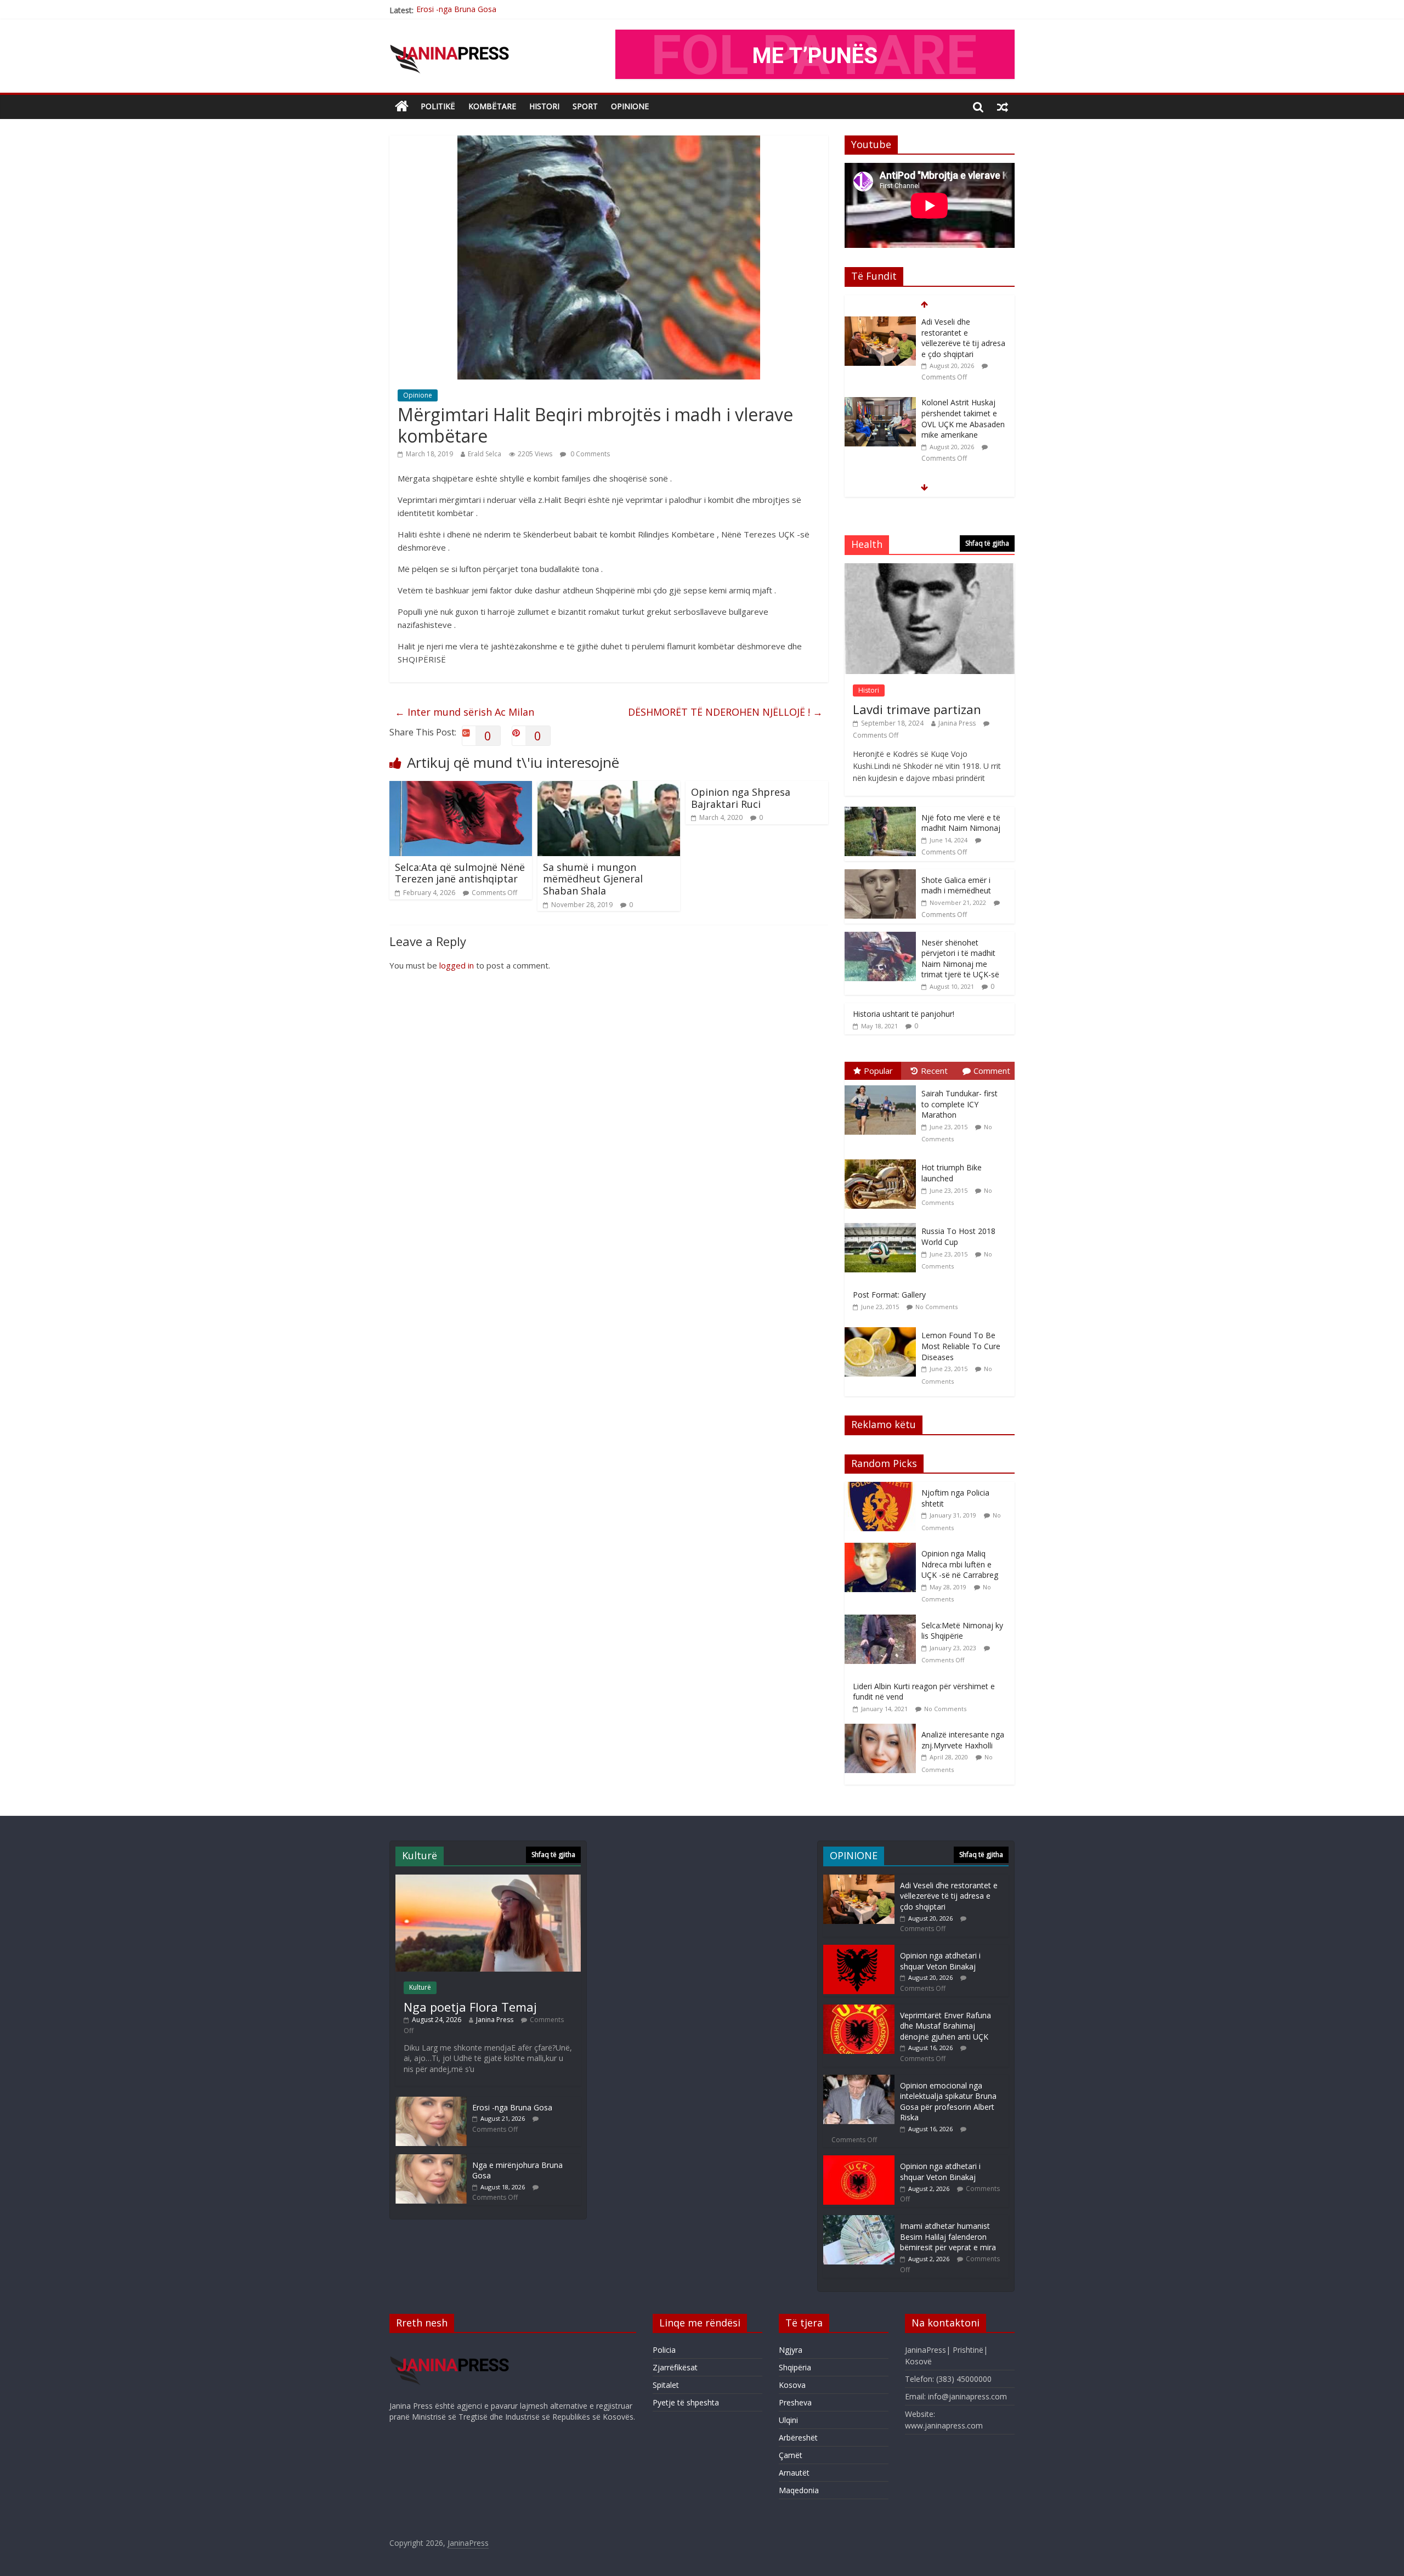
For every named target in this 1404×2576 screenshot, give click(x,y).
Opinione (418, 395)
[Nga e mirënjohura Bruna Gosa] (880, 468)
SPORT (585, 106)
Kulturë (420, 1987)
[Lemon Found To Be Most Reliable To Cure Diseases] (883, 1327)
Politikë (438, 106)
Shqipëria (795, 2367)
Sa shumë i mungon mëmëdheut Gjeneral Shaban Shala (593, 879)
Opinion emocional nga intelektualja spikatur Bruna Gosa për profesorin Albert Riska (948, 2102)
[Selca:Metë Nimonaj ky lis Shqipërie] (883, 1620)
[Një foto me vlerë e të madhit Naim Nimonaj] (880, 813)
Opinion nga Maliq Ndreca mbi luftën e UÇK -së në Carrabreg (960, 1564)
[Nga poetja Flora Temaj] (488, 1880)
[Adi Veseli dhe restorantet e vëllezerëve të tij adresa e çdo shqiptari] (859, 1880)
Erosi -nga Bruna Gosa (512, 2107)
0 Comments (589, 454)
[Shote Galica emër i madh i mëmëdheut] (880, 875)
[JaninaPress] (402, 107)
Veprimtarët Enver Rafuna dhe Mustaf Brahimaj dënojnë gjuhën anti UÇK (946, 2026)
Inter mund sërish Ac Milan (465, 712)
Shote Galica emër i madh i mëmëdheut (956, 885)
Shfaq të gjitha (987, 543)
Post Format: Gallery (889, 1295)
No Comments (936, 1307)
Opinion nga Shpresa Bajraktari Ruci (741, 798)
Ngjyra (791, 2350)
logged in (457, 965)
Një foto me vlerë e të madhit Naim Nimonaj (961, 823)
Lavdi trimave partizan (917, 709)
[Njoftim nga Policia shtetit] (883, 1488)
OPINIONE (630, 106)
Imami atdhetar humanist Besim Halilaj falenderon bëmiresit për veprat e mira (948, 2237)
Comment (992, 1071)
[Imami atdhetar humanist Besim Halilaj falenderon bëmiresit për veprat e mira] (859, 2220)
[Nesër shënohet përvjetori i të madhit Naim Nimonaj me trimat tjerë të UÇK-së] (880, 938)
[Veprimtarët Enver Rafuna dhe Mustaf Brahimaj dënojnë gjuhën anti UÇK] (859, 2010)
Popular (878, 1071)
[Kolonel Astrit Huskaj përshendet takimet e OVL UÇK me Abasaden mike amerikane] (880, 322)
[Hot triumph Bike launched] (883, 1160)
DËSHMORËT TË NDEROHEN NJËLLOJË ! (725, 712)
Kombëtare (492, 106)
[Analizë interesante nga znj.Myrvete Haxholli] (883, 1729)
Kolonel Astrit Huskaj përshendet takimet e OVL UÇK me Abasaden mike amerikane (963, 338)
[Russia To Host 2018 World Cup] (883, 1223)
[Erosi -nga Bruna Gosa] (431, 2102)
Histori (544, 106)
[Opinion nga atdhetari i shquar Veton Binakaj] (880, 403)
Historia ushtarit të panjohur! (904, 1014)
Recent (934, 1071)
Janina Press (957, 723)
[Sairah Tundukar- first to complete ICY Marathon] (883, 1086)
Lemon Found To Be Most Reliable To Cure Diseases (961, 1346)
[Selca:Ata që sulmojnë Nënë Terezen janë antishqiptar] (461, 788)
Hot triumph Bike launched (952, 1173)
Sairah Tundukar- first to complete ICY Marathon (959, 1104)
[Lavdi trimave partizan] (930, 569)
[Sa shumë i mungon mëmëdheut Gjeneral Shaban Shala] (609, 788)
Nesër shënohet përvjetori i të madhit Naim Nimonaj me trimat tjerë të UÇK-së (960, 959)
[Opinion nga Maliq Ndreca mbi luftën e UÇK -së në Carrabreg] (883, 1549)
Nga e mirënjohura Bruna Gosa (955, 472)
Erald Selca (485, 454)
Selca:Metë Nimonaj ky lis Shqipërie (962, 1631)
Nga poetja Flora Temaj (470, 2007)
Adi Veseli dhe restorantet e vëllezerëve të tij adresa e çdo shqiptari (535, 10)
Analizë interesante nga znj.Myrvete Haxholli (963, 1740)
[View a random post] (1003, 106)
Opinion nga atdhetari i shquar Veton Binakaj (962, 408)
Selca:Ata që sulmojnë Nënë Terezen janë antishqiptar (460, 873)
